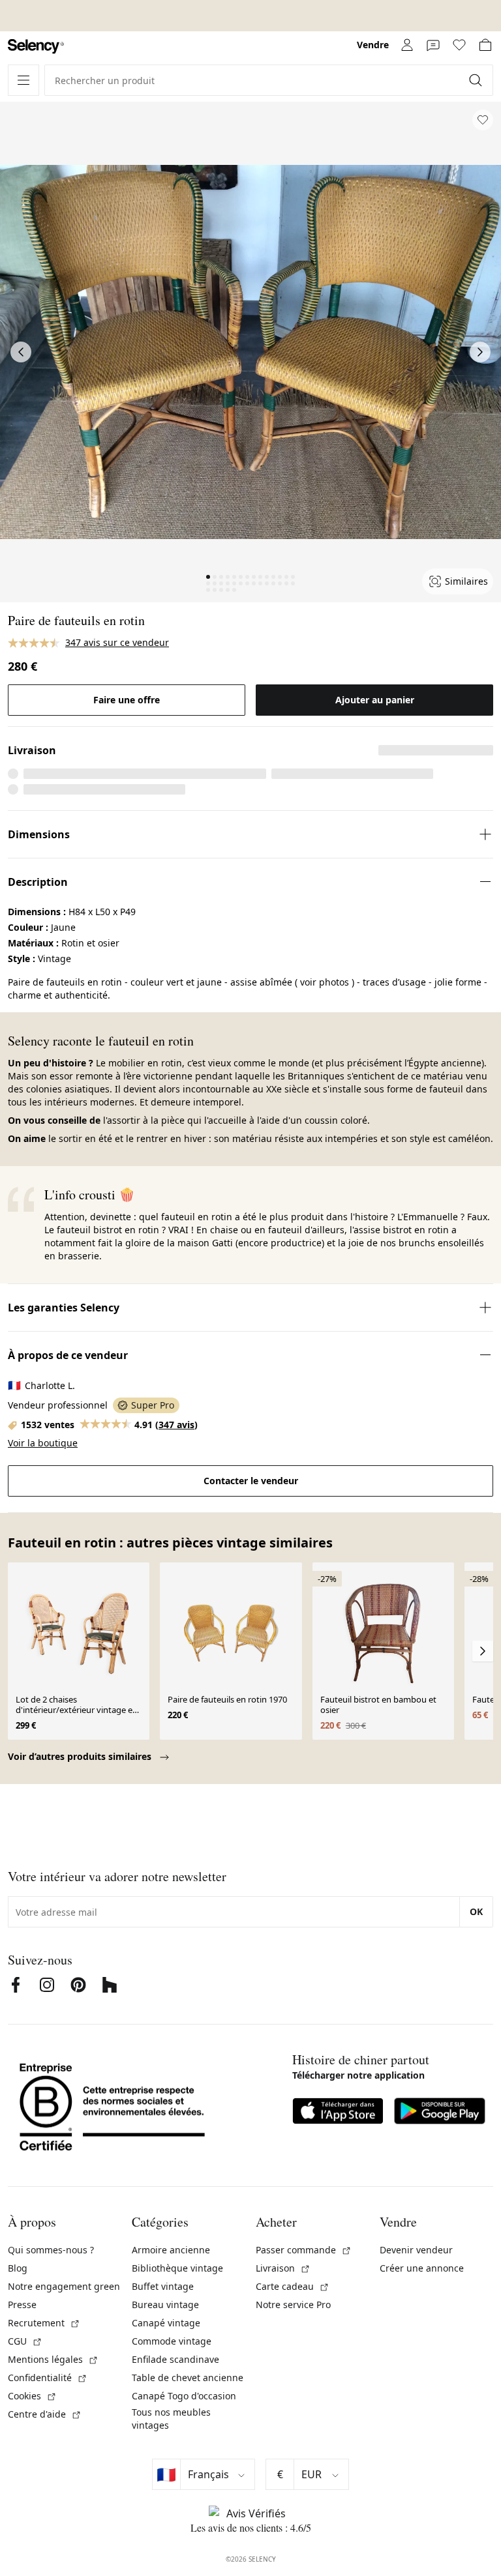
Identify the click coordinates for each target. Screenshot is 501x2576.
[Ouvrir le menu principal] (23, 80)
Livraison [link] (283, 2268)
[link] (36, 47)
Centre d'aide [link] (45, 2414)
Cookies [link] (32, 2396)
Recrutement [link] (44, 2323)
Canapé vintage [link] (166, 2323)
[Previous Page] (21, 352)
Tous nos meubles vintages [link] (171, 2419)
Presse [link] (22, 2305)
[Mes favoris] (459, 45)
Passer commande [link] (304, 2250)
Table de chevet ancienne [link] (188, 2378)
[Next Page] (480, 352)
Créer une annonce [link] (422, 2268)
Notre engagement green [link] (64, 2286)
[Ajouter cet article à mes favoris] (483, 120)
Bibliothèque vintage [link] (177, 2268)
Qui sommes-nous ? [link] (51, 2250)
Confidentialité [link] (48, 2378)
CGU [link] (25, 2341)
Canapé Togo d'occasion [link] (184, 2396)
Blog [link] (18, 2268)
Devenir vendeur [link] (416, 2250)
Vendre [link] (373, 45)
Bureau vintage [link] (165, 2305)
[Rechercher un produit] (477, 80)
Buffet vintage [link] (163, 2286)
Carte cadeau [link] (293, 2286)
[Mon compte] (407, 45)
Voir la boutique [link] (43, 1443)
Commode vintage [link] (172, 2341)
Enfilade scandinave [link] (175, 2359)
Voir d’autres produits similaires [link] (81, 1756)
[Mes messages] (433, 45)
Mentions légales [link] (53, 2359)
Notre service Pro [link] (293, 2305)
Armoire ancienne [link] (171, 2250)
